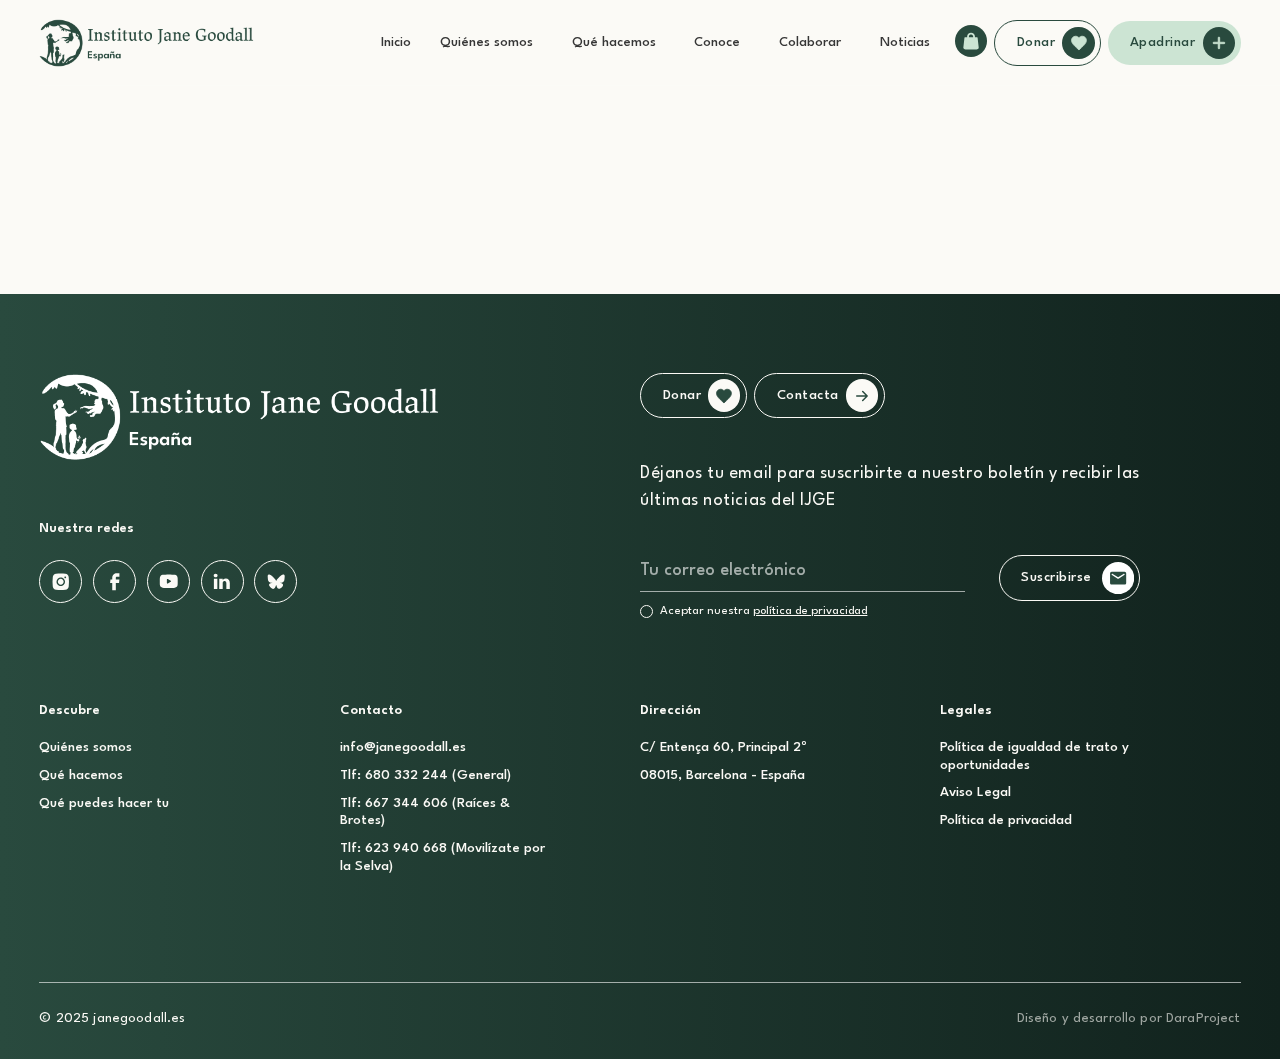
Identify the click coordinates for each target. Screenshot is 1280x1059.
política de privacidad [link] (810, 611)
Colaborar (810, 42)
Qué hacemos (614, 42)
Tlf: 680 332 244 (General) (425, 775)
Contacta (808, 395)
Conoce (717, 42)
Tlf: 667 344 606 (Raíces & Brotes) (425, 812)
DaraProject (1203, 1018)
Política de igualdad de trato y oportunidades (1034, 756)
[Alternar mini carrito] (971, 41)
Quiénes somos (486, 42)
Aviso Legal (975, 792)
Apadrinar (1163, 42)
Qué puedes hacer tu (104, 803)
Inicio (396, 42)
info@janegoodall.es (403, 747)
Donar (1036, 42)
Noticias (905, 42)
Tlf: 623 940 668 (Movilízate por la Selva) (442, 857)
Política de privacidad (1006, 820)
